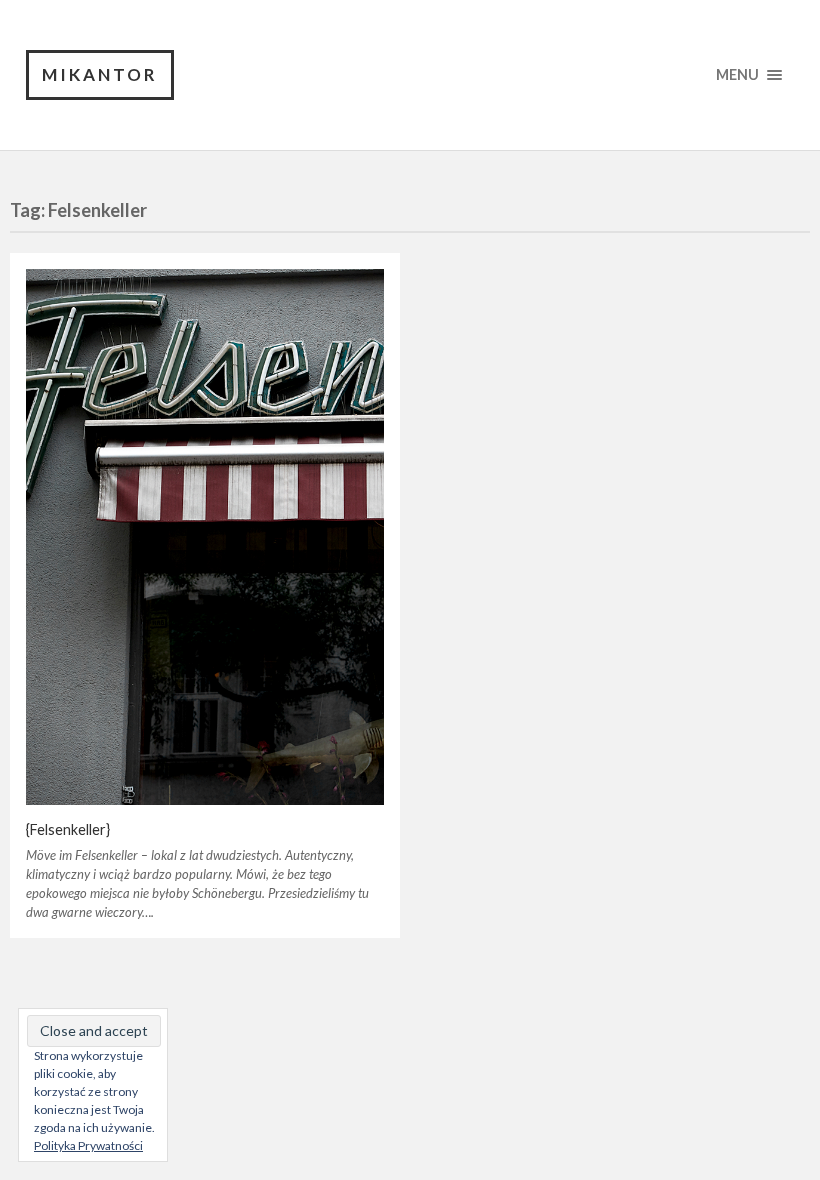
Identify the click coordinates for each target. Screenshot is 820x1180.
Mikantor (100, 74)
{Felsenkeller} (68, 829)
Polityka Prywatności (88, 1145)
